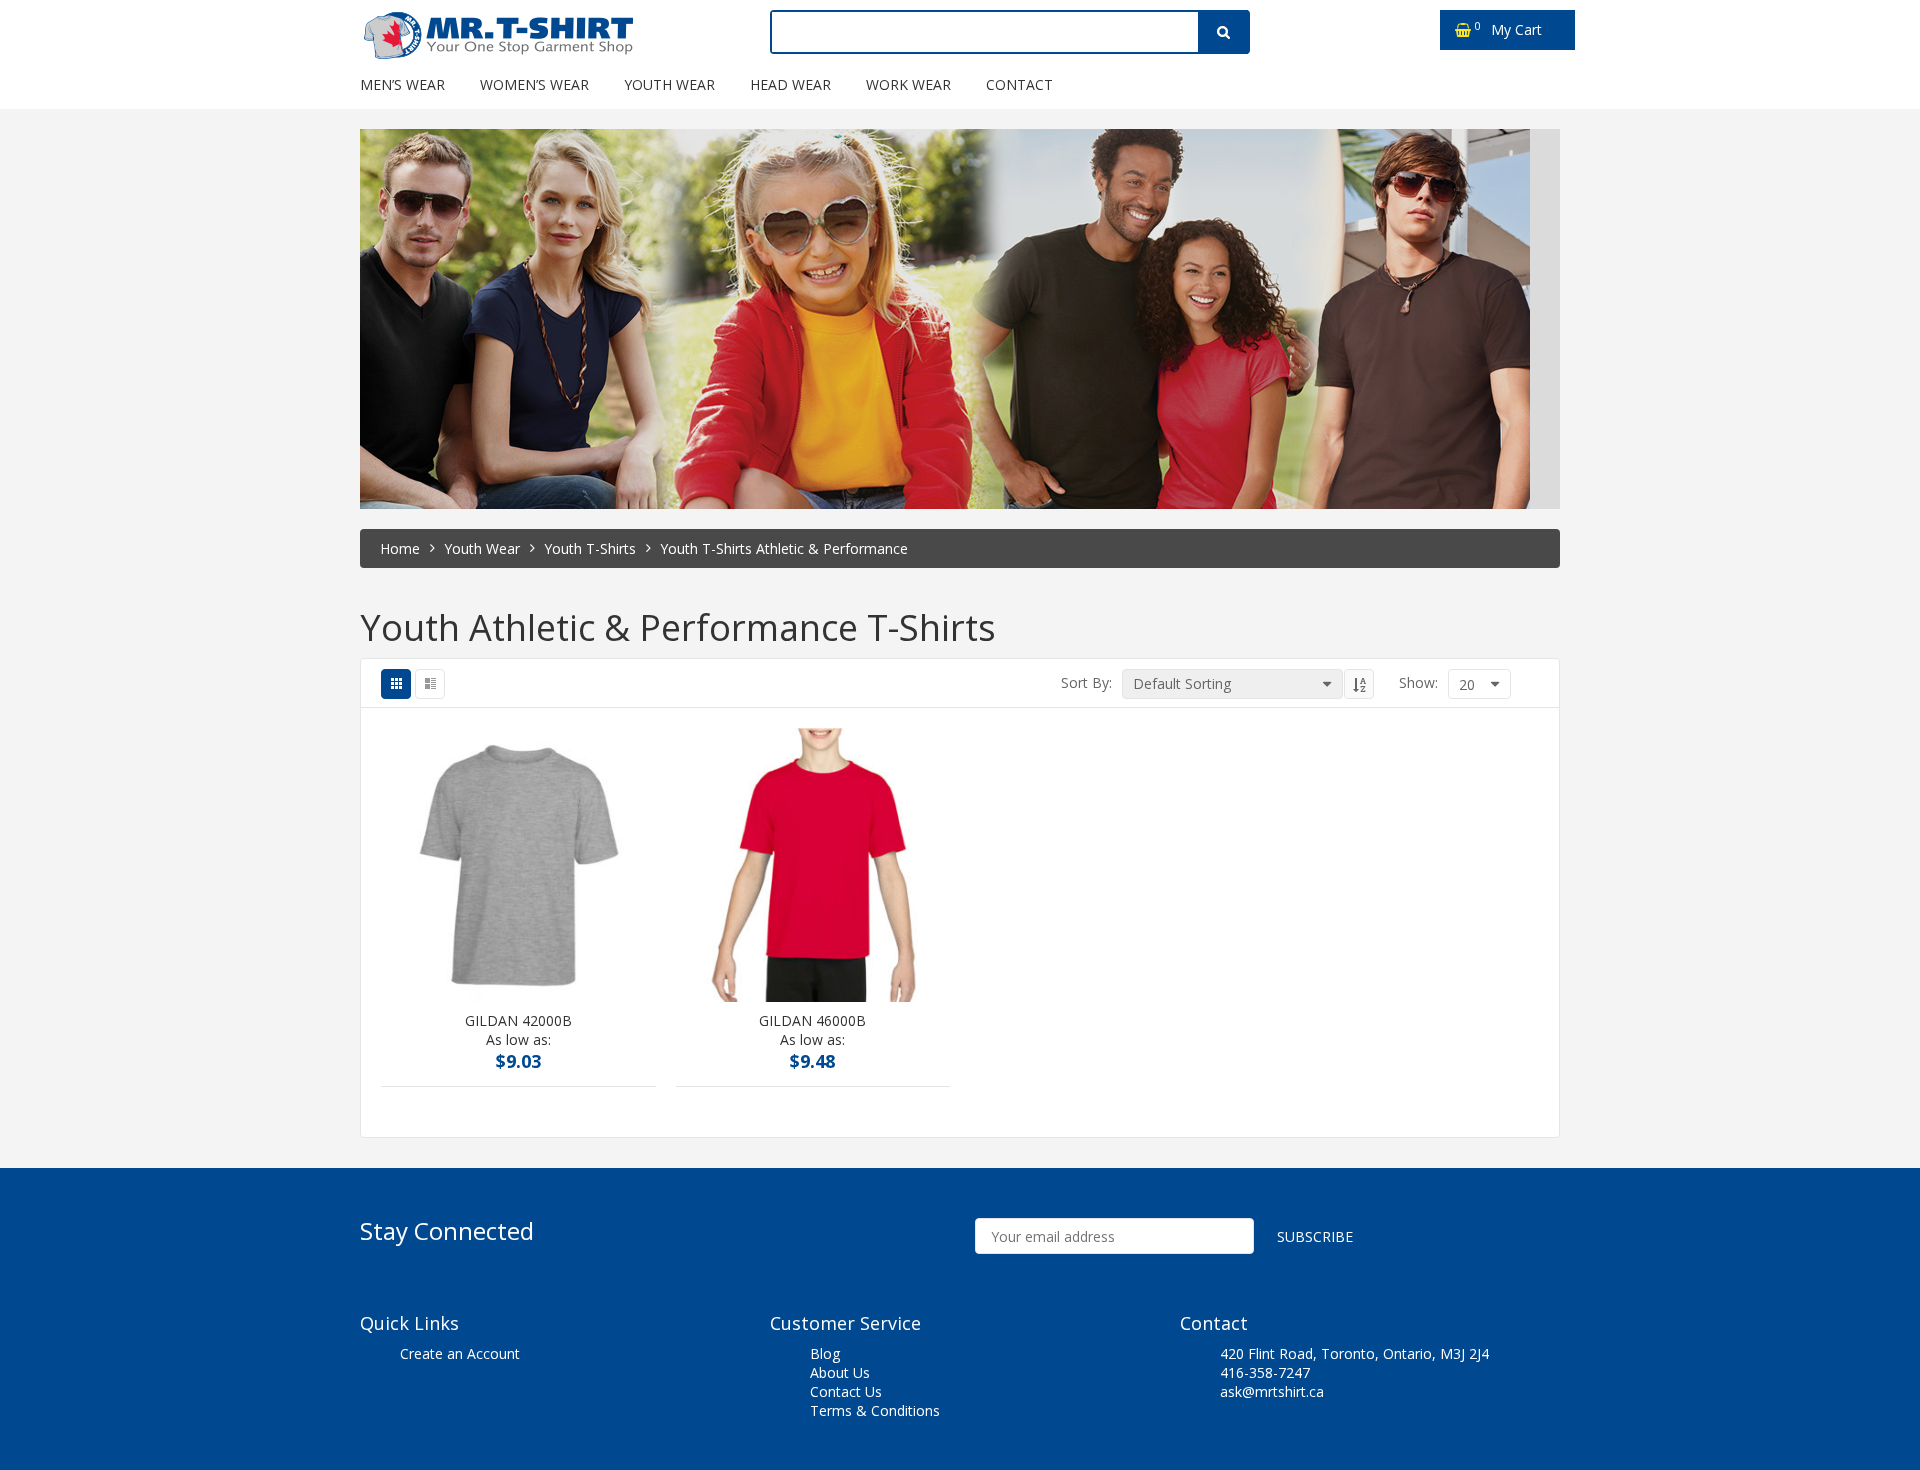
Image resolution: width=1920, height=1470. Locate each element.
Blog (825, 1353)
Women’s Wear (534, 84)
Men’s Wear (402, 84)
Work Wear (908, 84)
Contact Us (846, 1391)
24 (1417, 838)
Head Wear (790, 84)
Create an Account (460, 1353)
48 (1417, 861)
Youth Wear (669, 84)
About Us (840, 1372)
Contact (1019, 84)
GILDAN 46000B (812, 1021)
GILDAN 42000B (518, 1021)
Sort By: (1086, 682)
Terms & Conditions (875, 1410)
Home (400, 548)
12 (1417, 792)
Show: (1418, 682)
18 (1417, 815)
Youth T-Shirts (590, 548)
